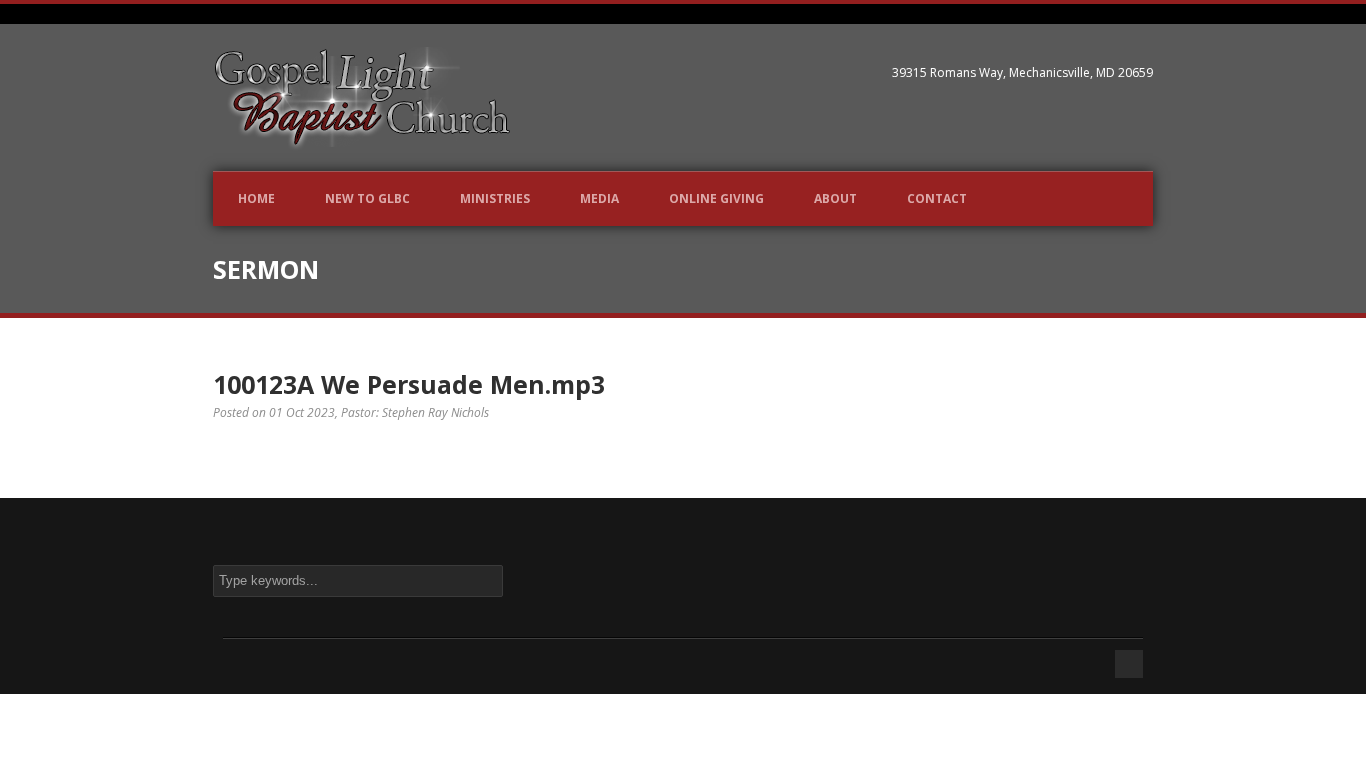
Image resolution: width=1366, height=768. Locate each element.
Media (599, 198)
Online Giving (716, 198)
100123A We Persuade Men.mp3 (409, 384)
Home (256, 198)
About (835, 198)
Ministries (495, 198)
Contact (937, 198)
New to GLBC (367, 198)
